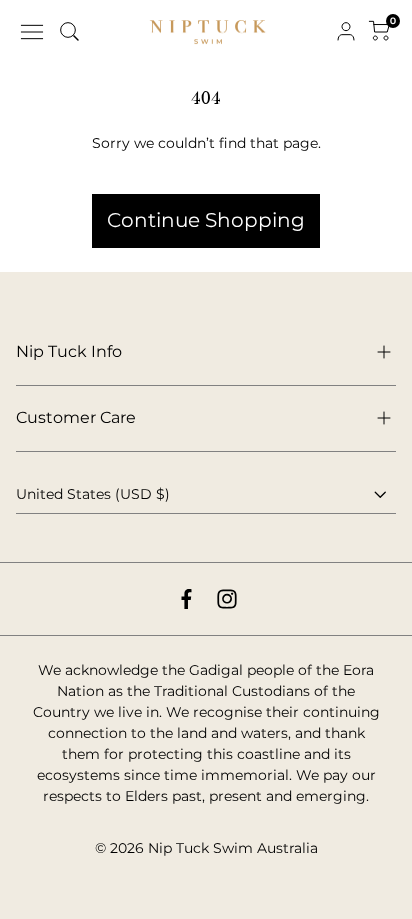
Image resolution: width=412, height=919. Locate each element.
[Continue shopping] (206, 168)
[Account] (346, 32)
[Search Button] (70, 32)
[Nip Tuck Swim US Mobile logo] (208, 32)
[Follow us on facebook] (186, 599)
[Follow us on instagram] (227, 599)
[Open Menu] (32, 32)
